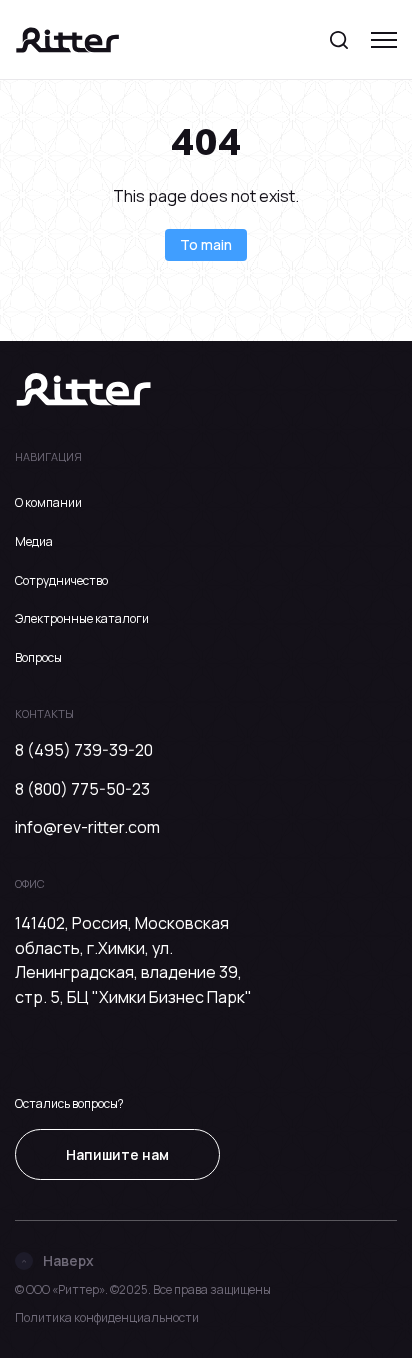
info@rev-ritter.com (87, 827)
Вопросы (38, 657)
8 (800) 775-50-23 (82, 789)
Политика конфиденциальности (107, 1317)
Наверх (68, 1260)
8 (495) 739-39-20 (84, 750)
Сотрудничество (61, 580)
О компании (48, 502)
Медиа (34, 541)
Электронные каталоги (82, 618)
